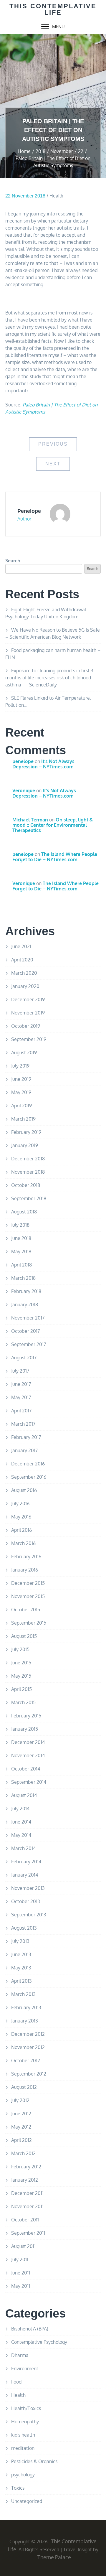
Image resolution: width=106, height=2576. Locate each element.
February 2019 (26, 1132)
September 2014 (29, 1782)
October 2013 (26, 1901)
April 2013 (21, 1981)
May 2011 (21, 2286)
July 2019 (20, 1066)
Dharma (20, 2355)
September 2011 (28, 2233)
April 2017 (21, 1411)
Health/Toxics (26, 2408)
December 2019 (28, 999)
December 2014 (28, 1742)
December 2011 (27, 2193)
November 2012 (28, 2047)
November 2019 (28, 1013)
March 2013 (23, 1994)
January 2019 (25, 1145)
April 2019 (21, 1106)
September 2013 (29, 1915)
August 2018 (24, 1212)
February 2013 (26, 2007)
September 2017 (29, 1344)
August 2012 (24, 2087)
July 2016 (20, 1503)
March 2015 (23, 1702)
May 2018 (21, 1251)
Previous (53, 444)
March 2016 (23, 1543)
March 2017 (23, 1424)
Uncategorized (27, 2501)
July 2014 (20, 1809)
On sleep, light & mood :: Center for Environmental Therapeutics (53, 825)
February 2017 (26, 1437)
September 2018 (29, 1198)
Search (13, 561)
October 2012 (26, 2061)
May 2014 (21, 1835)
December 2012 (28, 2034)
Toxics (18, 2488)
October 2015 (26, 1610)
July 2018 (20, 1225)
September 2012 (29, 2074)
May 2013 (21, 1968)
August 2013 (24, 1928)
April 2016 (21, 1530)
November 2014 (28, 1755)
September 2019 (29, 1039)
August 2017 (24, 1358)
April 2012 (21, 2140)
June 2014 (21, 1822)
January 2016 (25, 1570)
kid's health (23, 2435)
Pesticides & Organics (34, 2461)
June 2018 (21, 1238)
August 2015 (24, 1636)
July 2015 (20, 1649)
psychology (23, 2475)
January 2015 (25, 1729)
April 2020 (22, 960)
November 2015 (28, 1596)
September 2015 (29, 1623)
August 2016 (24, 1490)
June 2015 (21, 1663)
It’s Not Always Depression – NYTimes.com (43, 764)
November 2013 (28, 1888)
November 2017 (28, 1318)
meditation (23, 2448)
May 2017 (21, 1397)
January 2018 (25, 1305)
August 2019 (24, 1053)
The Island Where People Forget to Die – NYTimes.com (55, 857)
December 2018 (28, 1159)
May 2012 (21, 2127)
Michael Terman (30, 820)
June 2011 (21, 2273)
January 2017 (24, 1450)
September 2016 (29, 1477)
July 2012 (20, 2100)
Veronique (24, 790)
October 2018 (26, 1185)
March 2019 (23, 1119)
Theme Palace (54, 2557)
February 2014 (26, 1862)
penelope (29, 511)
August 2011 (23, 2246)
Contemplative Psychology (39, 2342)
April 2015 (21, 1689)
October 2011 (25, 2220)
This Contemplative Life (53, 9)
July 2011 (20, 2259)
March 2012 (23, 2153)
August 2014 (24, 1795)
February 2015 (26, 1716)
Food (16, 2382)
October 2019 (26, 1026)
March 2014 (23, 1848)
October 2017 (25, 1331)
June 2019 (21, 1079)
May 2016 (21, 1517)
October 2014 (26, 1769)
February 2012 (26, 2167)
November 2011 (27, 2206)
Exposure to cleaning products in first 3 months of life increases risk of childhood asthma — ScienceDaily (49, 678)
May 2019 (21, 1092)
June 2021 (21, 946)
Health (56, 196)
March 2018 (23, 1278)
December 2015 (28, 1583)
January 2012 (25, 2180)
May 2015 (21, 1676)
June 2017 (21, 1384)
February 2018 (26, 1291)
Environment (25, 2369)
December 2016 (28, 1464)
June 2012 (21, 2114)
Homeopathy (25, 2422)
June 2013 (21, 1954)
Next (53, 464)
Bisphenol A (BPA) (30, 2329)
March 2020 (24, 973)
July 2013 (20, 1941)
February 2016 (26, 1557)
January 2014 (25, 1875)
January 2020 (25, 986)
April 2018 (21, 1265)
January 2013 (25, 2021)
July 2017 (20, 1371)
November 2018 (28, 1172)
